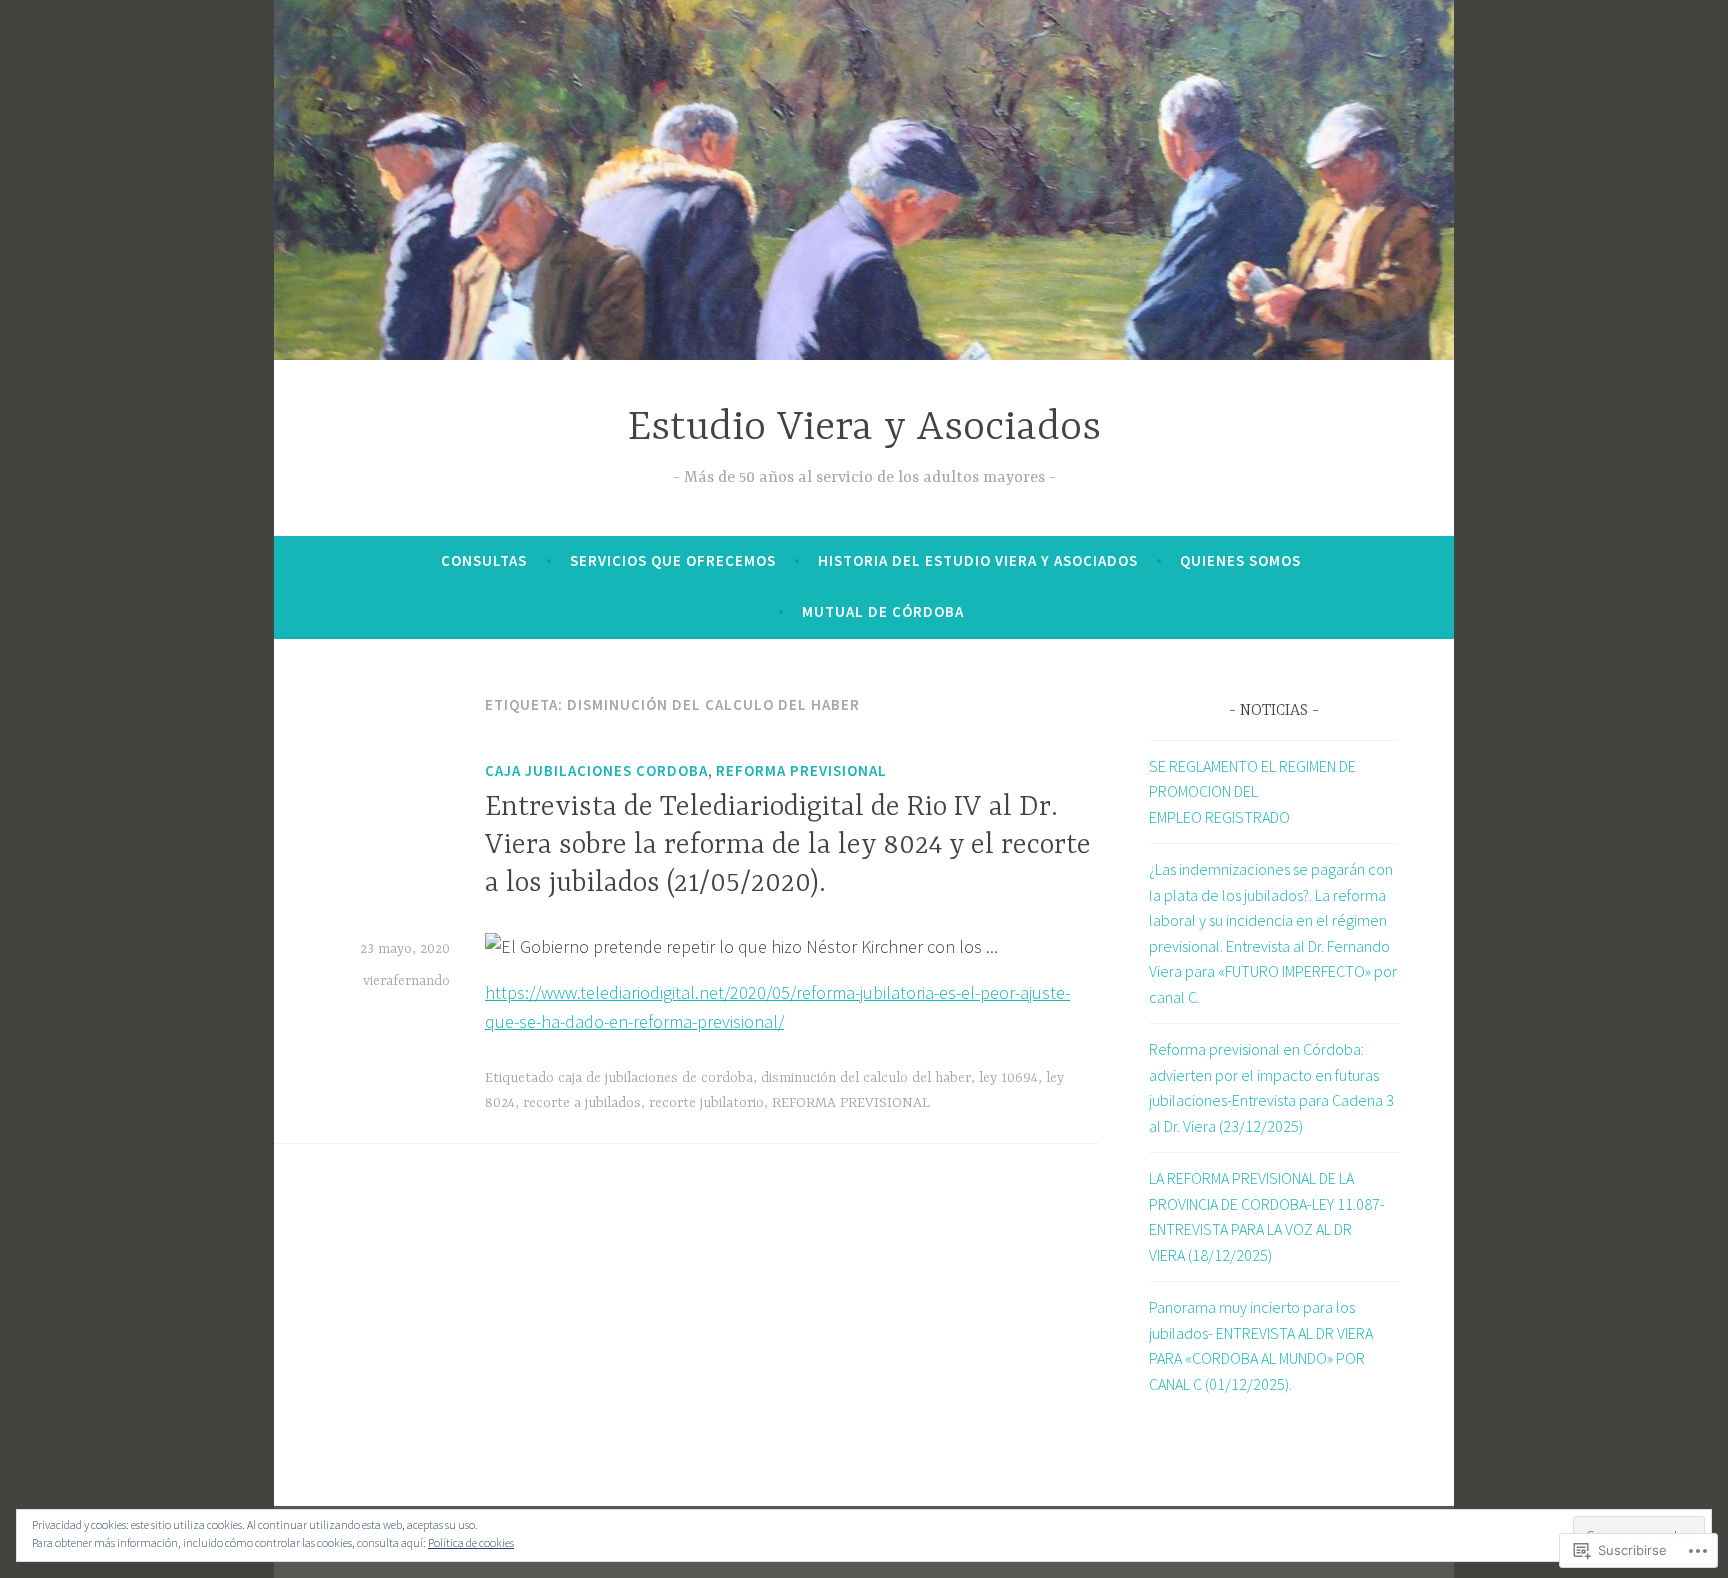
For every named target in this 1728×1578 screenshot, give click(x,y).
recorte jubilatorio (706, 1103)
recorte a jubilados (582, 1103)
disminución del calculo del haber (866, 1078)
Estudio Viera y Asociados (864, 428)
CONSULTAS (484, 560)
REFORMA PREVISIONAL (801, 770)
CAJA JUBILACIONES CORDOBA (596, 770)
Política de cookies (471, 1542)
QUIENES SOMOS (1240, 560)
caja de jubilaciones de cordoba (655, 1078)
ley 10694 (1008, 1078)
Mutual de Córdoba (883, 611)
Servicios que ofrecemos (673, 560)
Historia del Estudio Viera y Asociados (978, 560)
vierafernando (406, 981)
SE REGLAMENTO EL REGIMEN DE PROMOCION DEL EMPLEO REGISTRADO (1252, 791)
